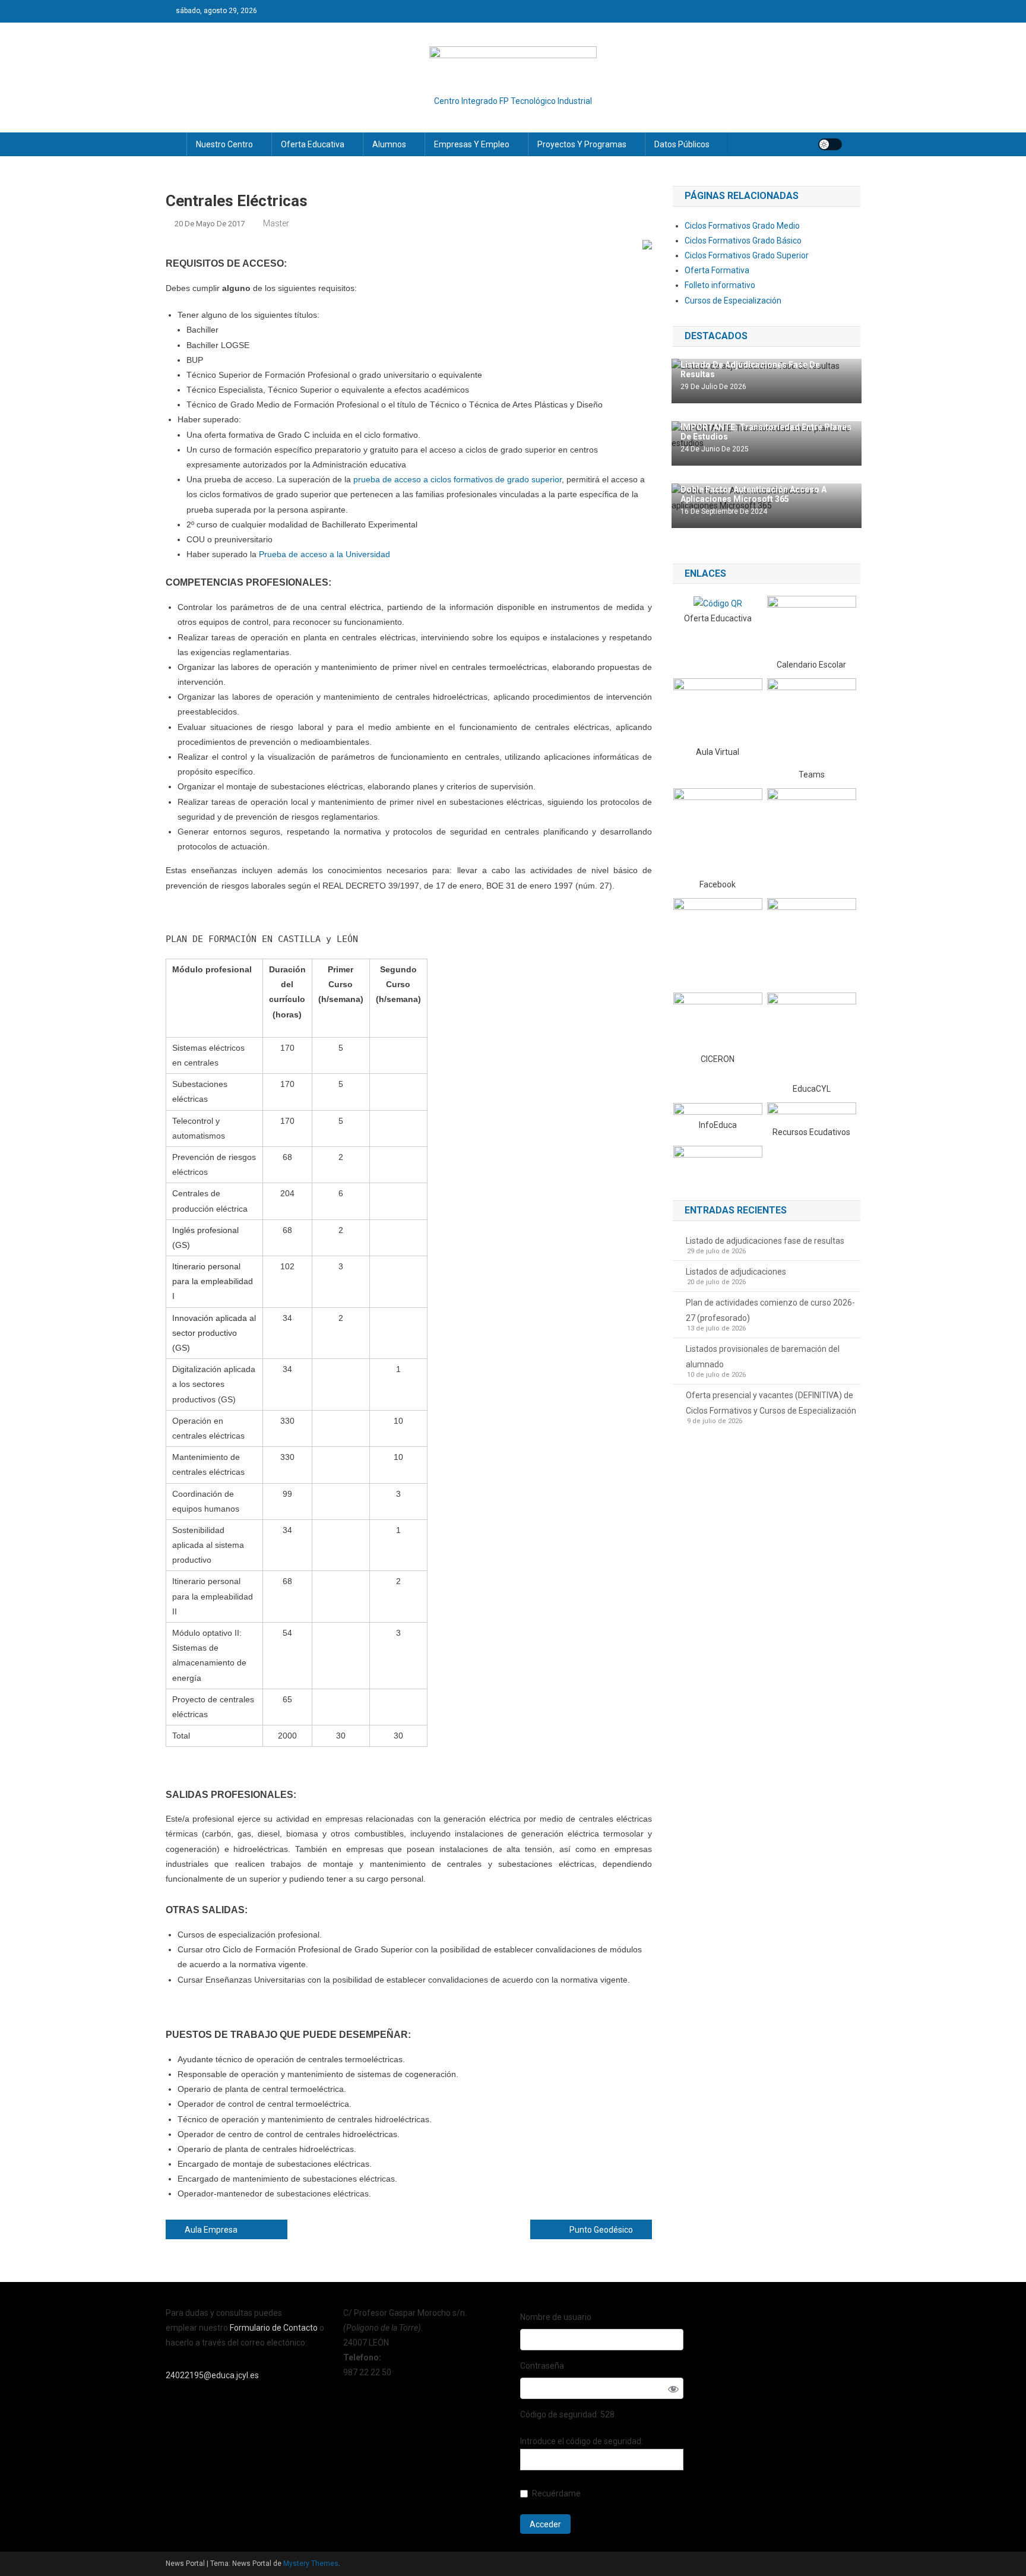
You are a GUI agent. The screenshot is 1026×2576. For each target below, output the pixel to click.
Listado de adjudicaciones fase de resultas (765, 1241)
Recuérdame (556, 2493)
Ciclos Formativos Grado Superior (747, 255)
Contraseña (542, 2366)
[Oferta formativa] (718, 603)
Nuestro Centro (224, 144)
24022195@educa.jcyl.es (212, 2375)
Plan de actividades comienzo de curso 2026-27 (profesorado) (770, 1310)
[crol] (812, 1113)
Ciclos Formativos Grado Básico (743, 241)
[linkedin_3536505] (812, 942)
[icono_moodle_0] (718, 711)
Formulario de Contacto (275, 2328)
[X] (812, 832)
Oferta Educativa (313, 144)
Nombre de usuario (556, 2317)
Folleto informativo (720, 285)
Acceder (545, 2524)
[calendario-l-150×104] (812, 626)
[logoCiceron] (718, 1022)
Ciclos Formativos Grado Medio (742, 226)
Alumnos (389, 144)
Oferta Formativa (717, 270)
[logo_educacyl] (812, 1036)
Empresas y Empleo (472, 144)
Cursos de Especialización (733, 301)
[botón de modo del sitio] (830, 144)
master (276, 223)
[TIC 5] (718, 1161)
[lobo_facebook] (718, 832)
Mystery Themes (311, 2564)
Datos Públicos (682, 144)
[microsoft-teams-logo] (812, 722)
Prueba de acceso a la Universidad (324, 554)
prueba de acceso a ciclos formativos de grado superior (457, 479)
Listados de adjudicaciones (736, 1272)
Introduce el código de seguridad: (582, 2441)
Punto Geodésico (601, 2230)
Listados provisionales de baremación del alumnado (763, 1357)
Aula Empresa (211, 2230)
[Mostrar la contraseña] (673, 2389)
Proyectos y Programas (582, 144)
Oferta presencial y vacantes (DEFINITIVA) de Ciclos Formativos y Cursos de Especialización (771, 1403)
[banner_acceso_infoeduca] (718, 1110)
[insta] (718, 941)
